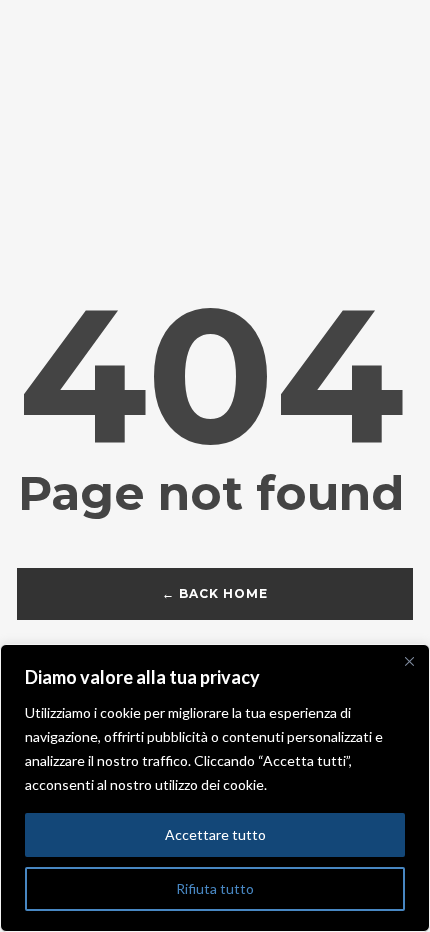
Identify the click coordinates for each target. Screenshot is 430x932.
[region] (215, 788)
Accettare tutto (215, 834)
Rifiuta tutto (215, 888)
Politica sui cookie (331, 784)
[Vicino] (409, 661)
